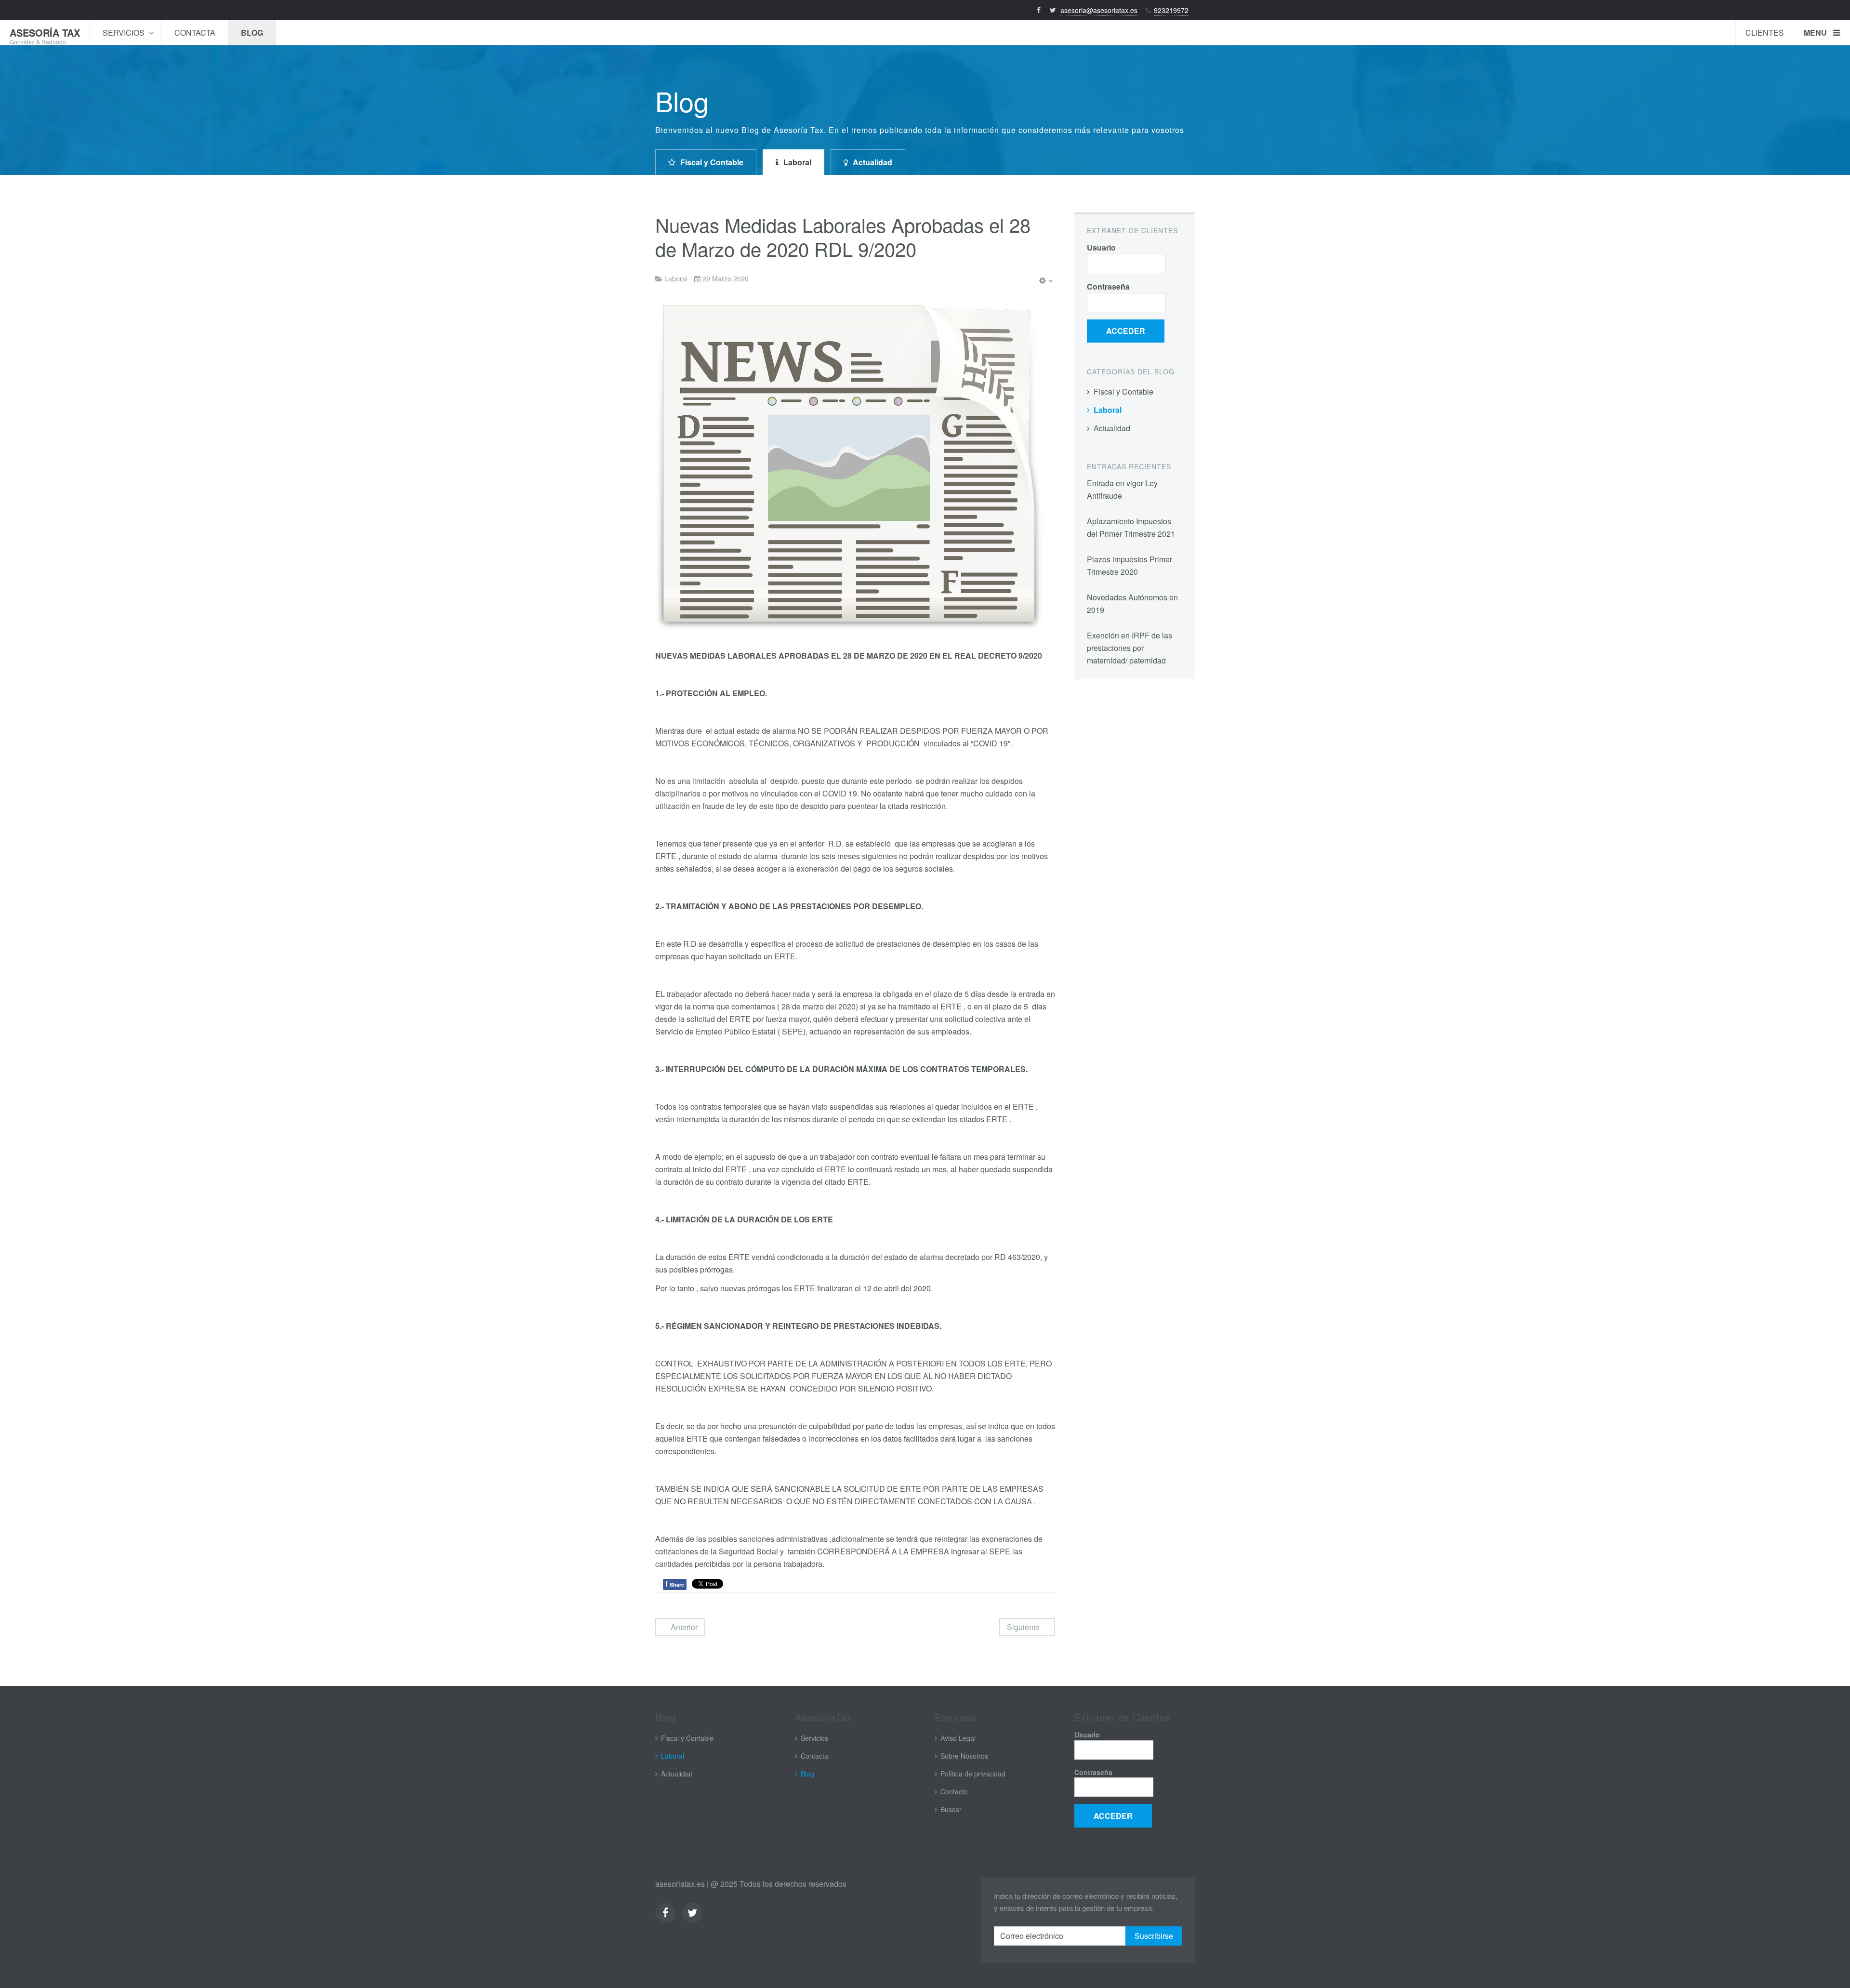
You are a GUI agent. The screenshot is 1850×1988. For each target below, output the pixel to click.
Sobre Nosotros (964, 1756)
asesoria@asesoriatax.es (1099, 10)
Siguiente (1024, 1627)
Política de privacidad (973, 1774)
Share (675, 1584)
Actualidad (872, 162)
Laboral (797, 162)
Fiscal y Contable (712, 162)
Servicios (125, 33)
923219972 (1171, 10)
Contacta (195, 33)
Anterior (683, 1627)
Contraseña (1108, 286)
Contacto (954, 1791)
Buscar (951, 1809)
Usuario (1101, 247)
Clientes (1765, 33)
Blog (252, 33)
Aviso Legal (958, 1738)
